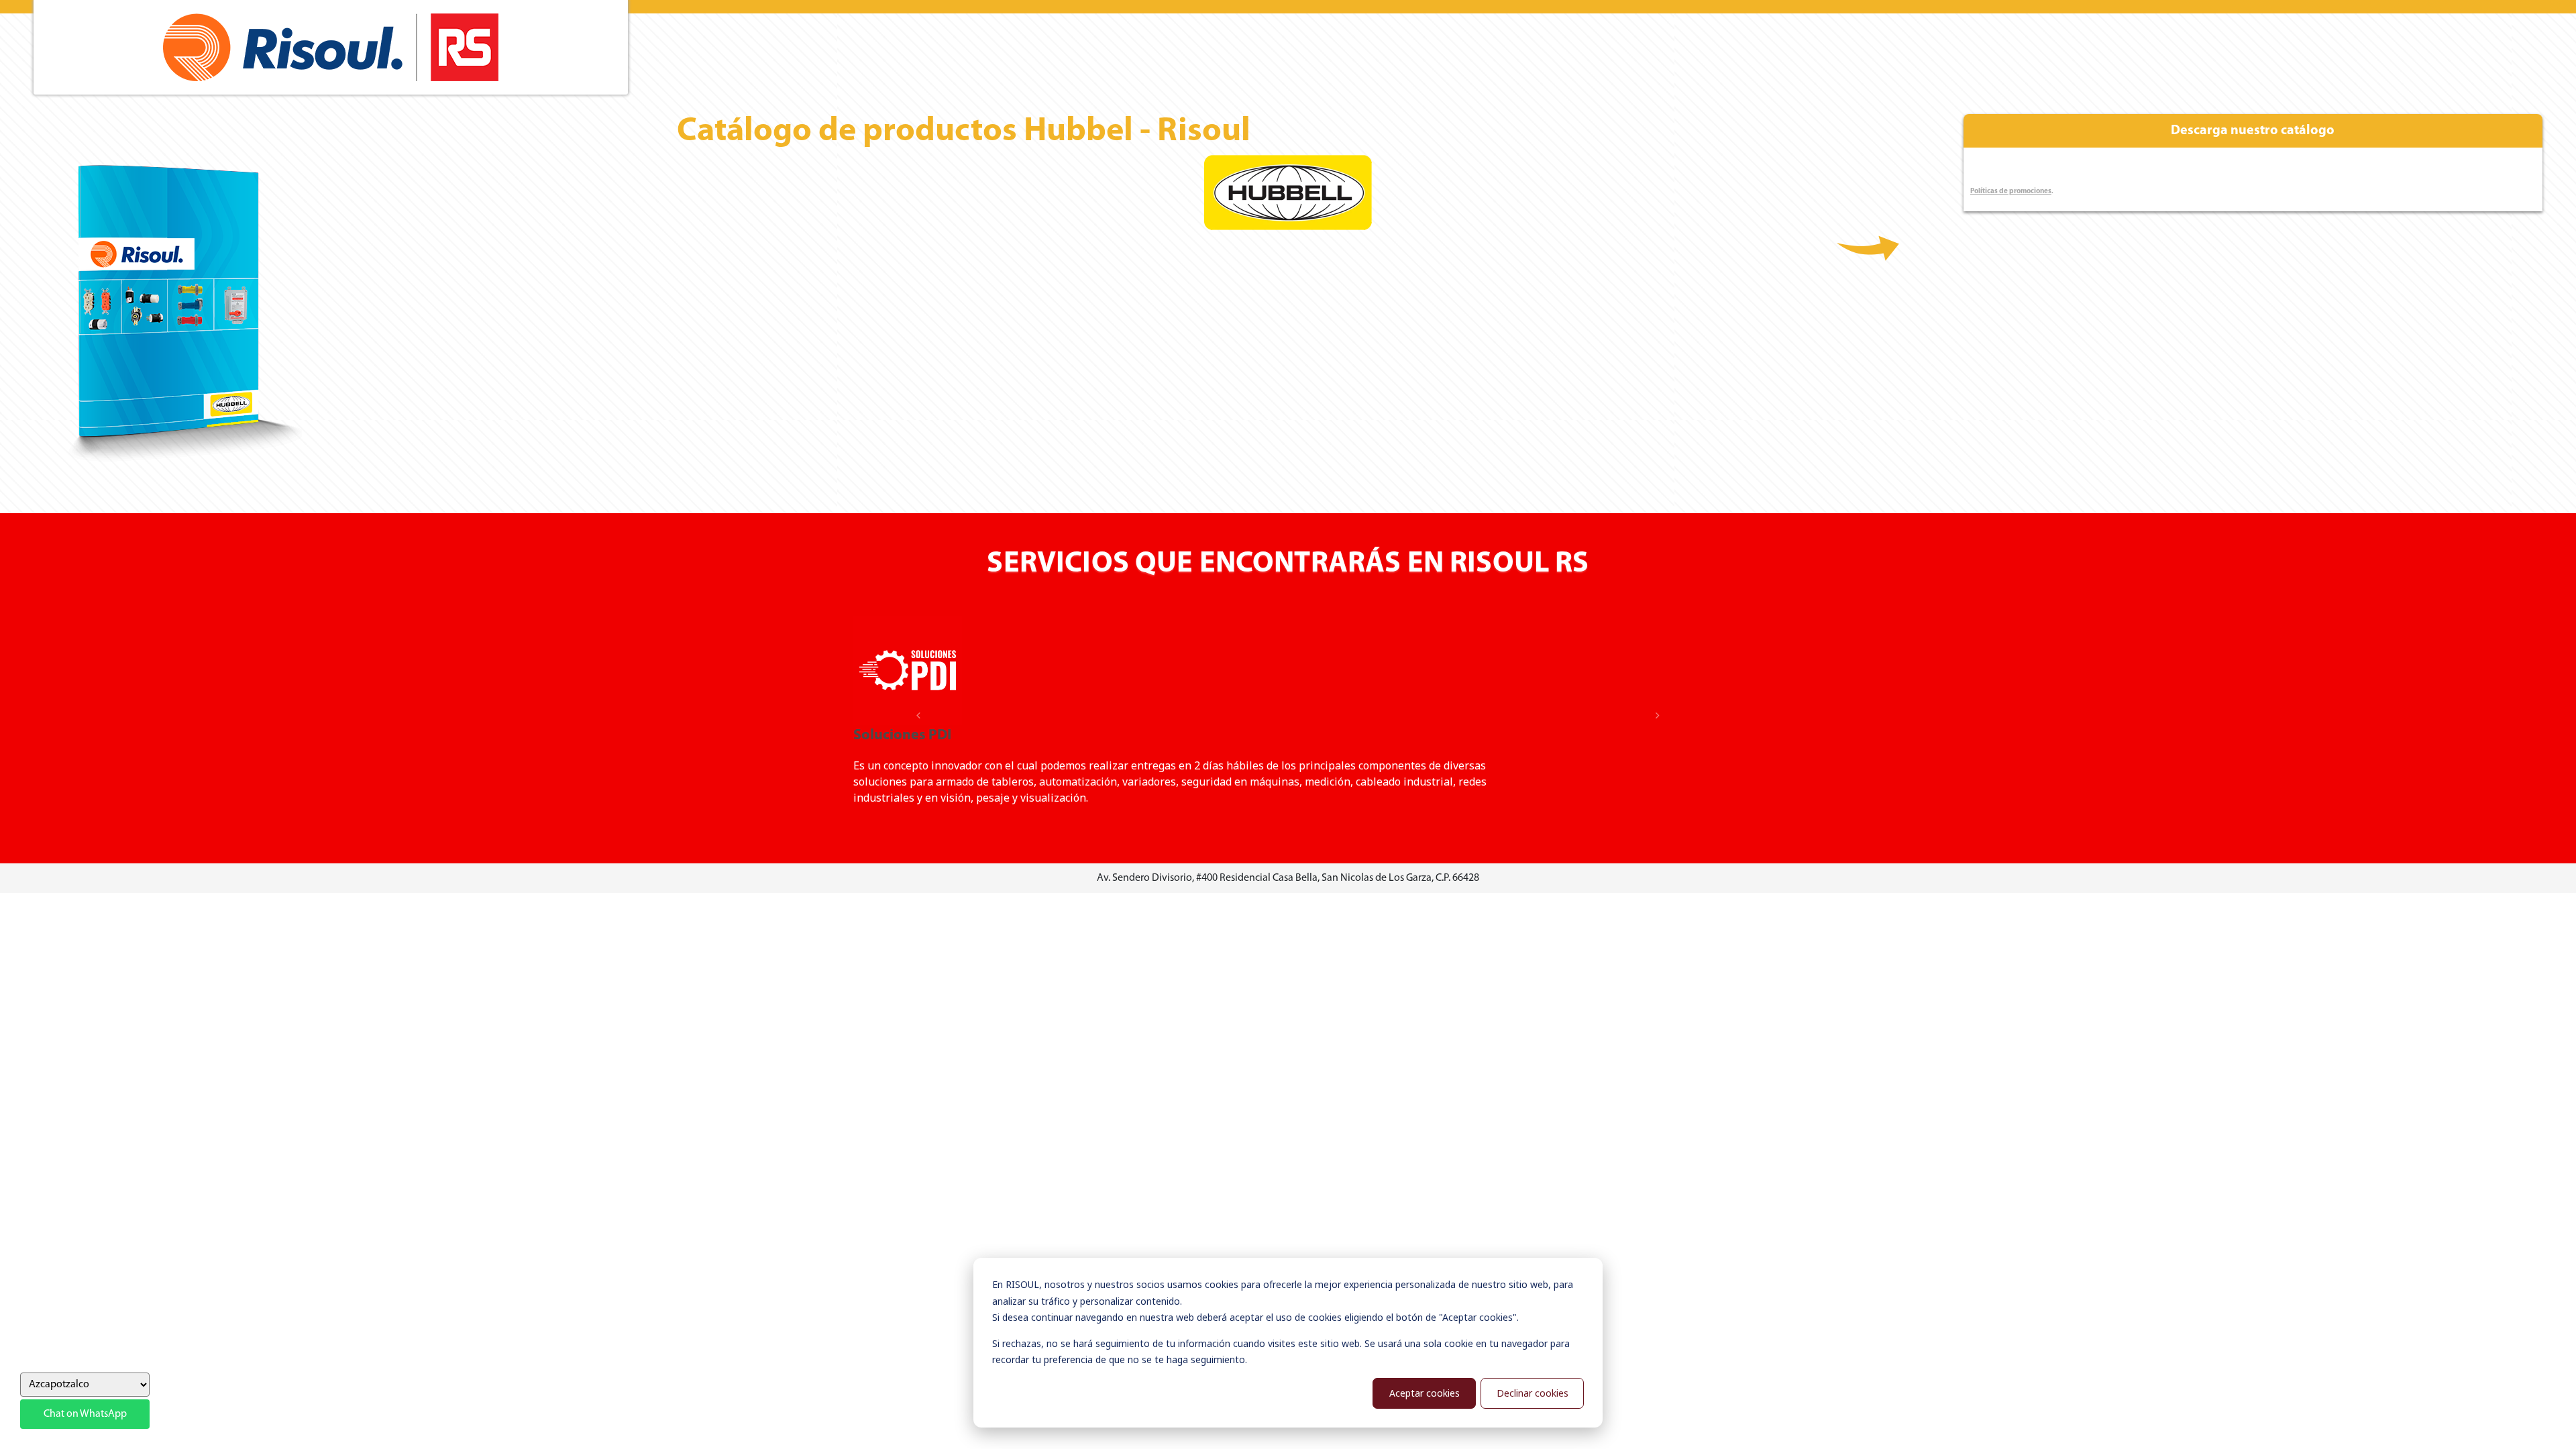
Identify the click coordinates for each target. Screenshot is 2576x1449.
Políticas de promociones (2011, 192)
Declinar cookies (1533, 1393)
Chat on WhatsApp (85, 1414)
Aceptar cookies (1425, 1393)
